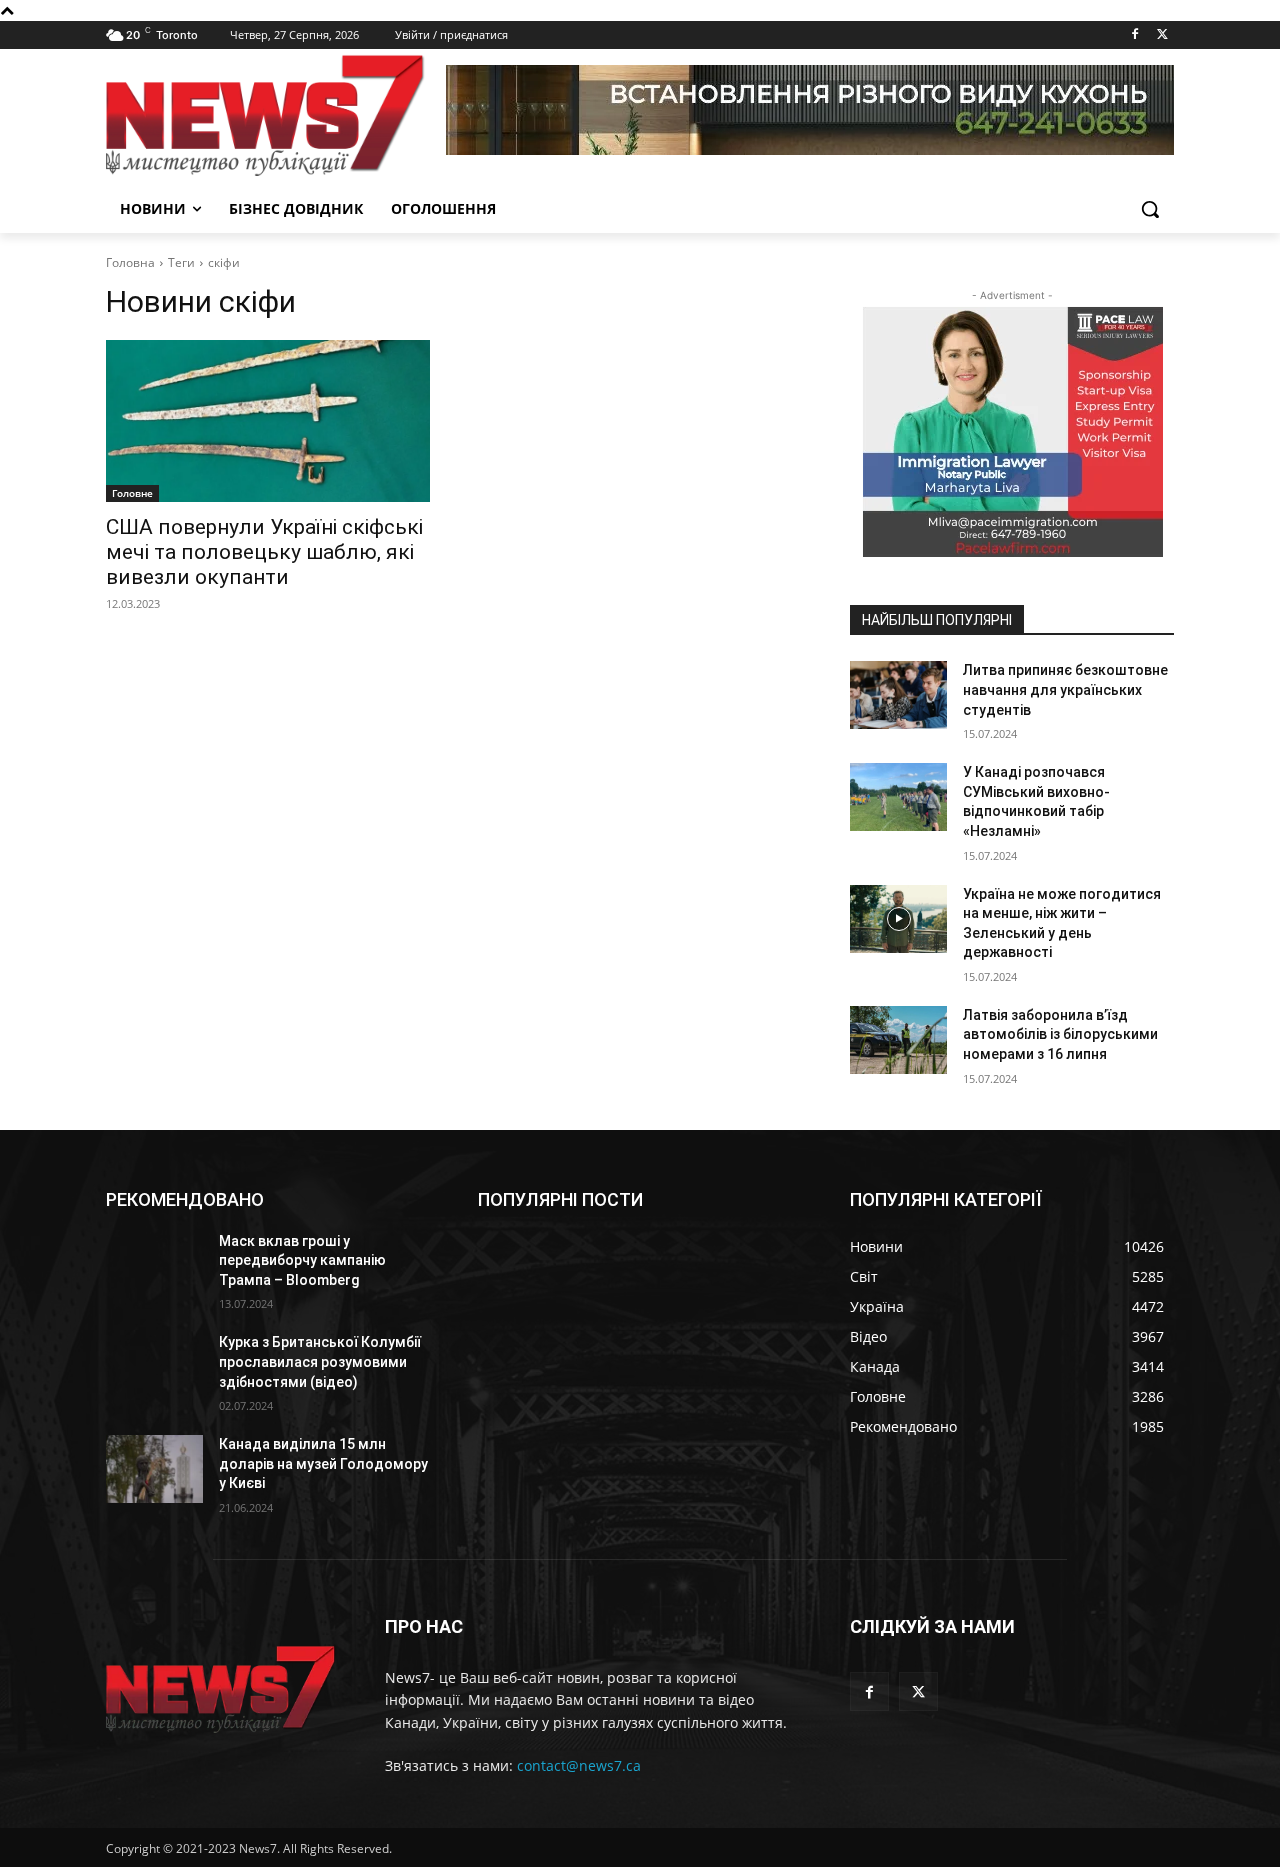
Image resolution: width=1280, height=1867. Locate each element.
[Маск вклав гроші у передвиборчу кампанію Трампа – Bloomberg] (154, 1266)
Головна (130, 262)
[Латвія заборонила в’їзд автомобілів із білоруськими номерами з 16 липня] (898, 1040)
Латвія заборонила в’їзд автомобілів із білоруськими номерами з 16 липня (1060, 1034)
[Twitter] (1162, 35)
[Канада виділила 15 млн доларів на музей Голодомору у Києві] (154, 1469)
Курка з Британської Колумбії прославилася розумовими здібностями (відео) (320, 1361)
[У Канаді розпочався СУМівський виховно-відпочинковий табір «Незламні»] (898, 797)
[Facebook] (1134, 35)
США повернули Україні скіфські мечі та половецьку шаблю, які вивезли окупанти (264, 552)
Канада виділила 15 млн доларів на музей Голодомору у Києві (323, 1463)
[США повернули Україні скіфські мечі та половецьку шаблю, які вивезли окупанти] (268, 421)
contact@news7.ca (579, 1765)
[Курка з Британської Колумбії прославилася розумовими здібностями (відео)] (154, 1367)
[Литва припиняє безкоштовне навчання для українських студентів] (898, 695)
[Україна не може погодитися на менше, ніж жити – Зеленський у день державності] (898, 919)
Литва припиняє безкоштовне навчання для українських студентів (1065, 689)
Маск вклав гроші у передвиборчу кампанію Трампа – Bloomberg (302, 1260)
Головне (132, 493)
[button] (1150, 209)
